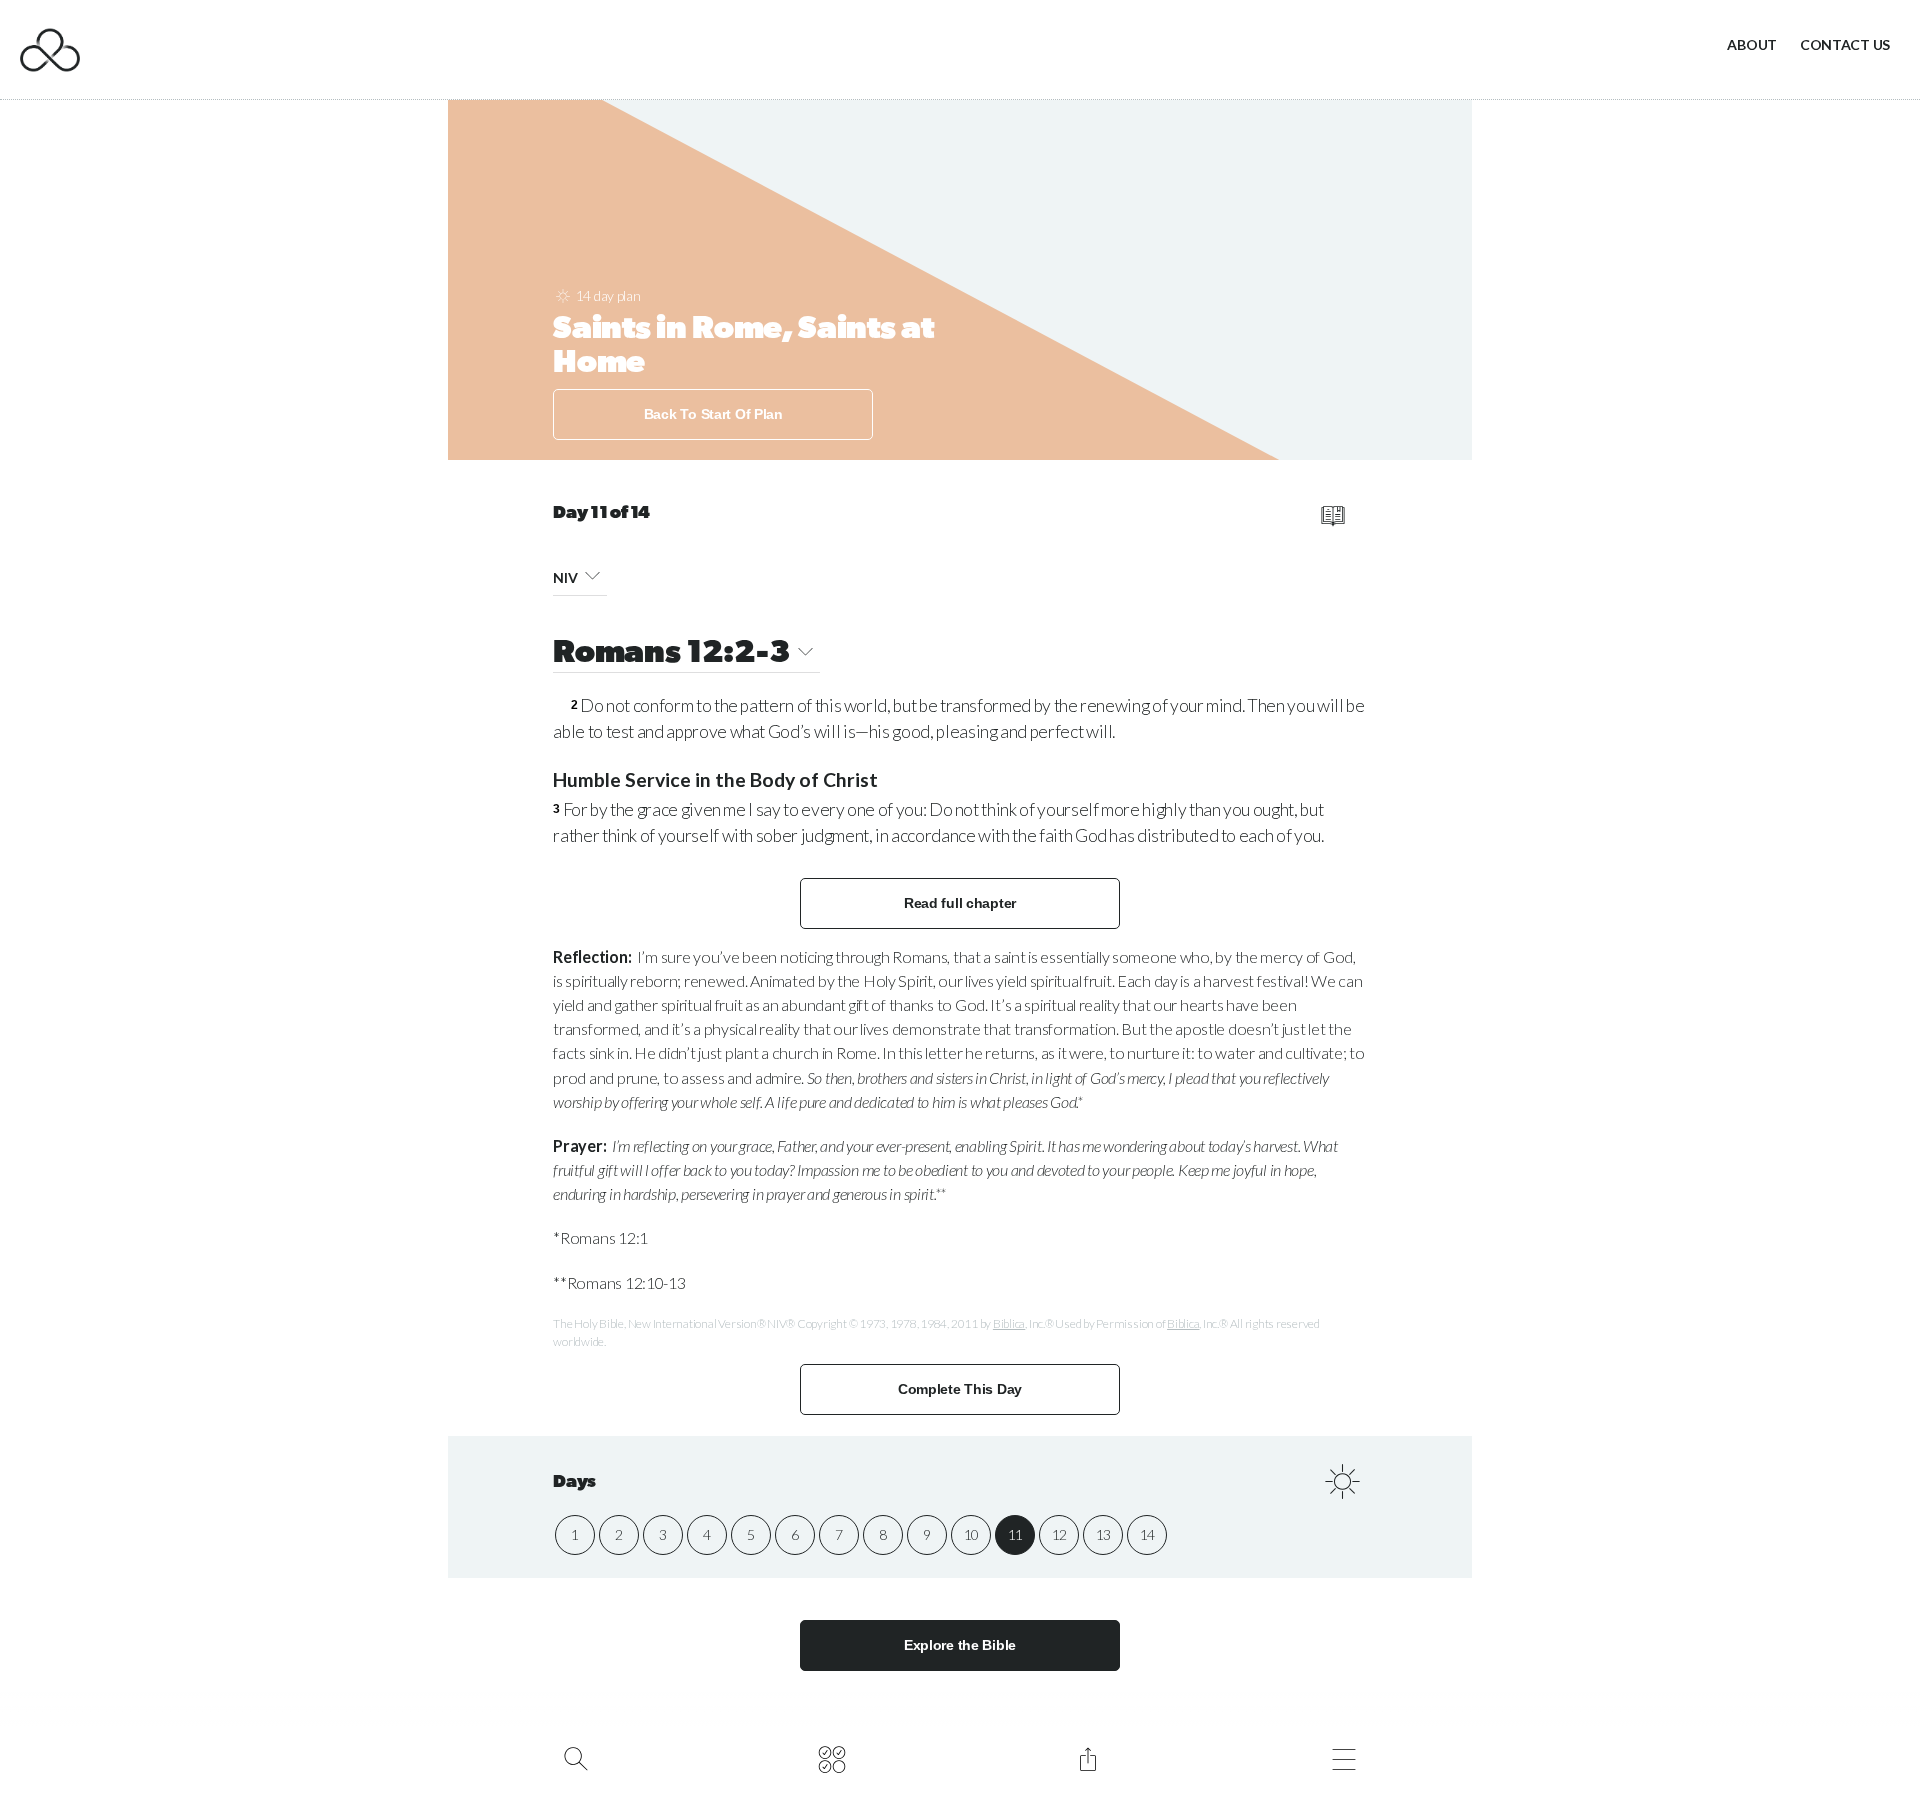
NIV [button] (565, 577)
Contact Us (1845, 44)
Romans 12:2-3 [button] (671, 654)
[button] (592, 574)
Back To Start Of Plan (713, 414)
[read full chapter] (1332, 516)
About (1752, 44)
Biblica (1009, 1323)
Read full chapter (960, 903)
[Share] (1087, 1757)
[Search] (575, 1757)
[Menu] (1343, 1757)
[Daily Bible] (831, 1757)
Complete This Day (960, 1389)
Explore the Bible (960, 1645)
